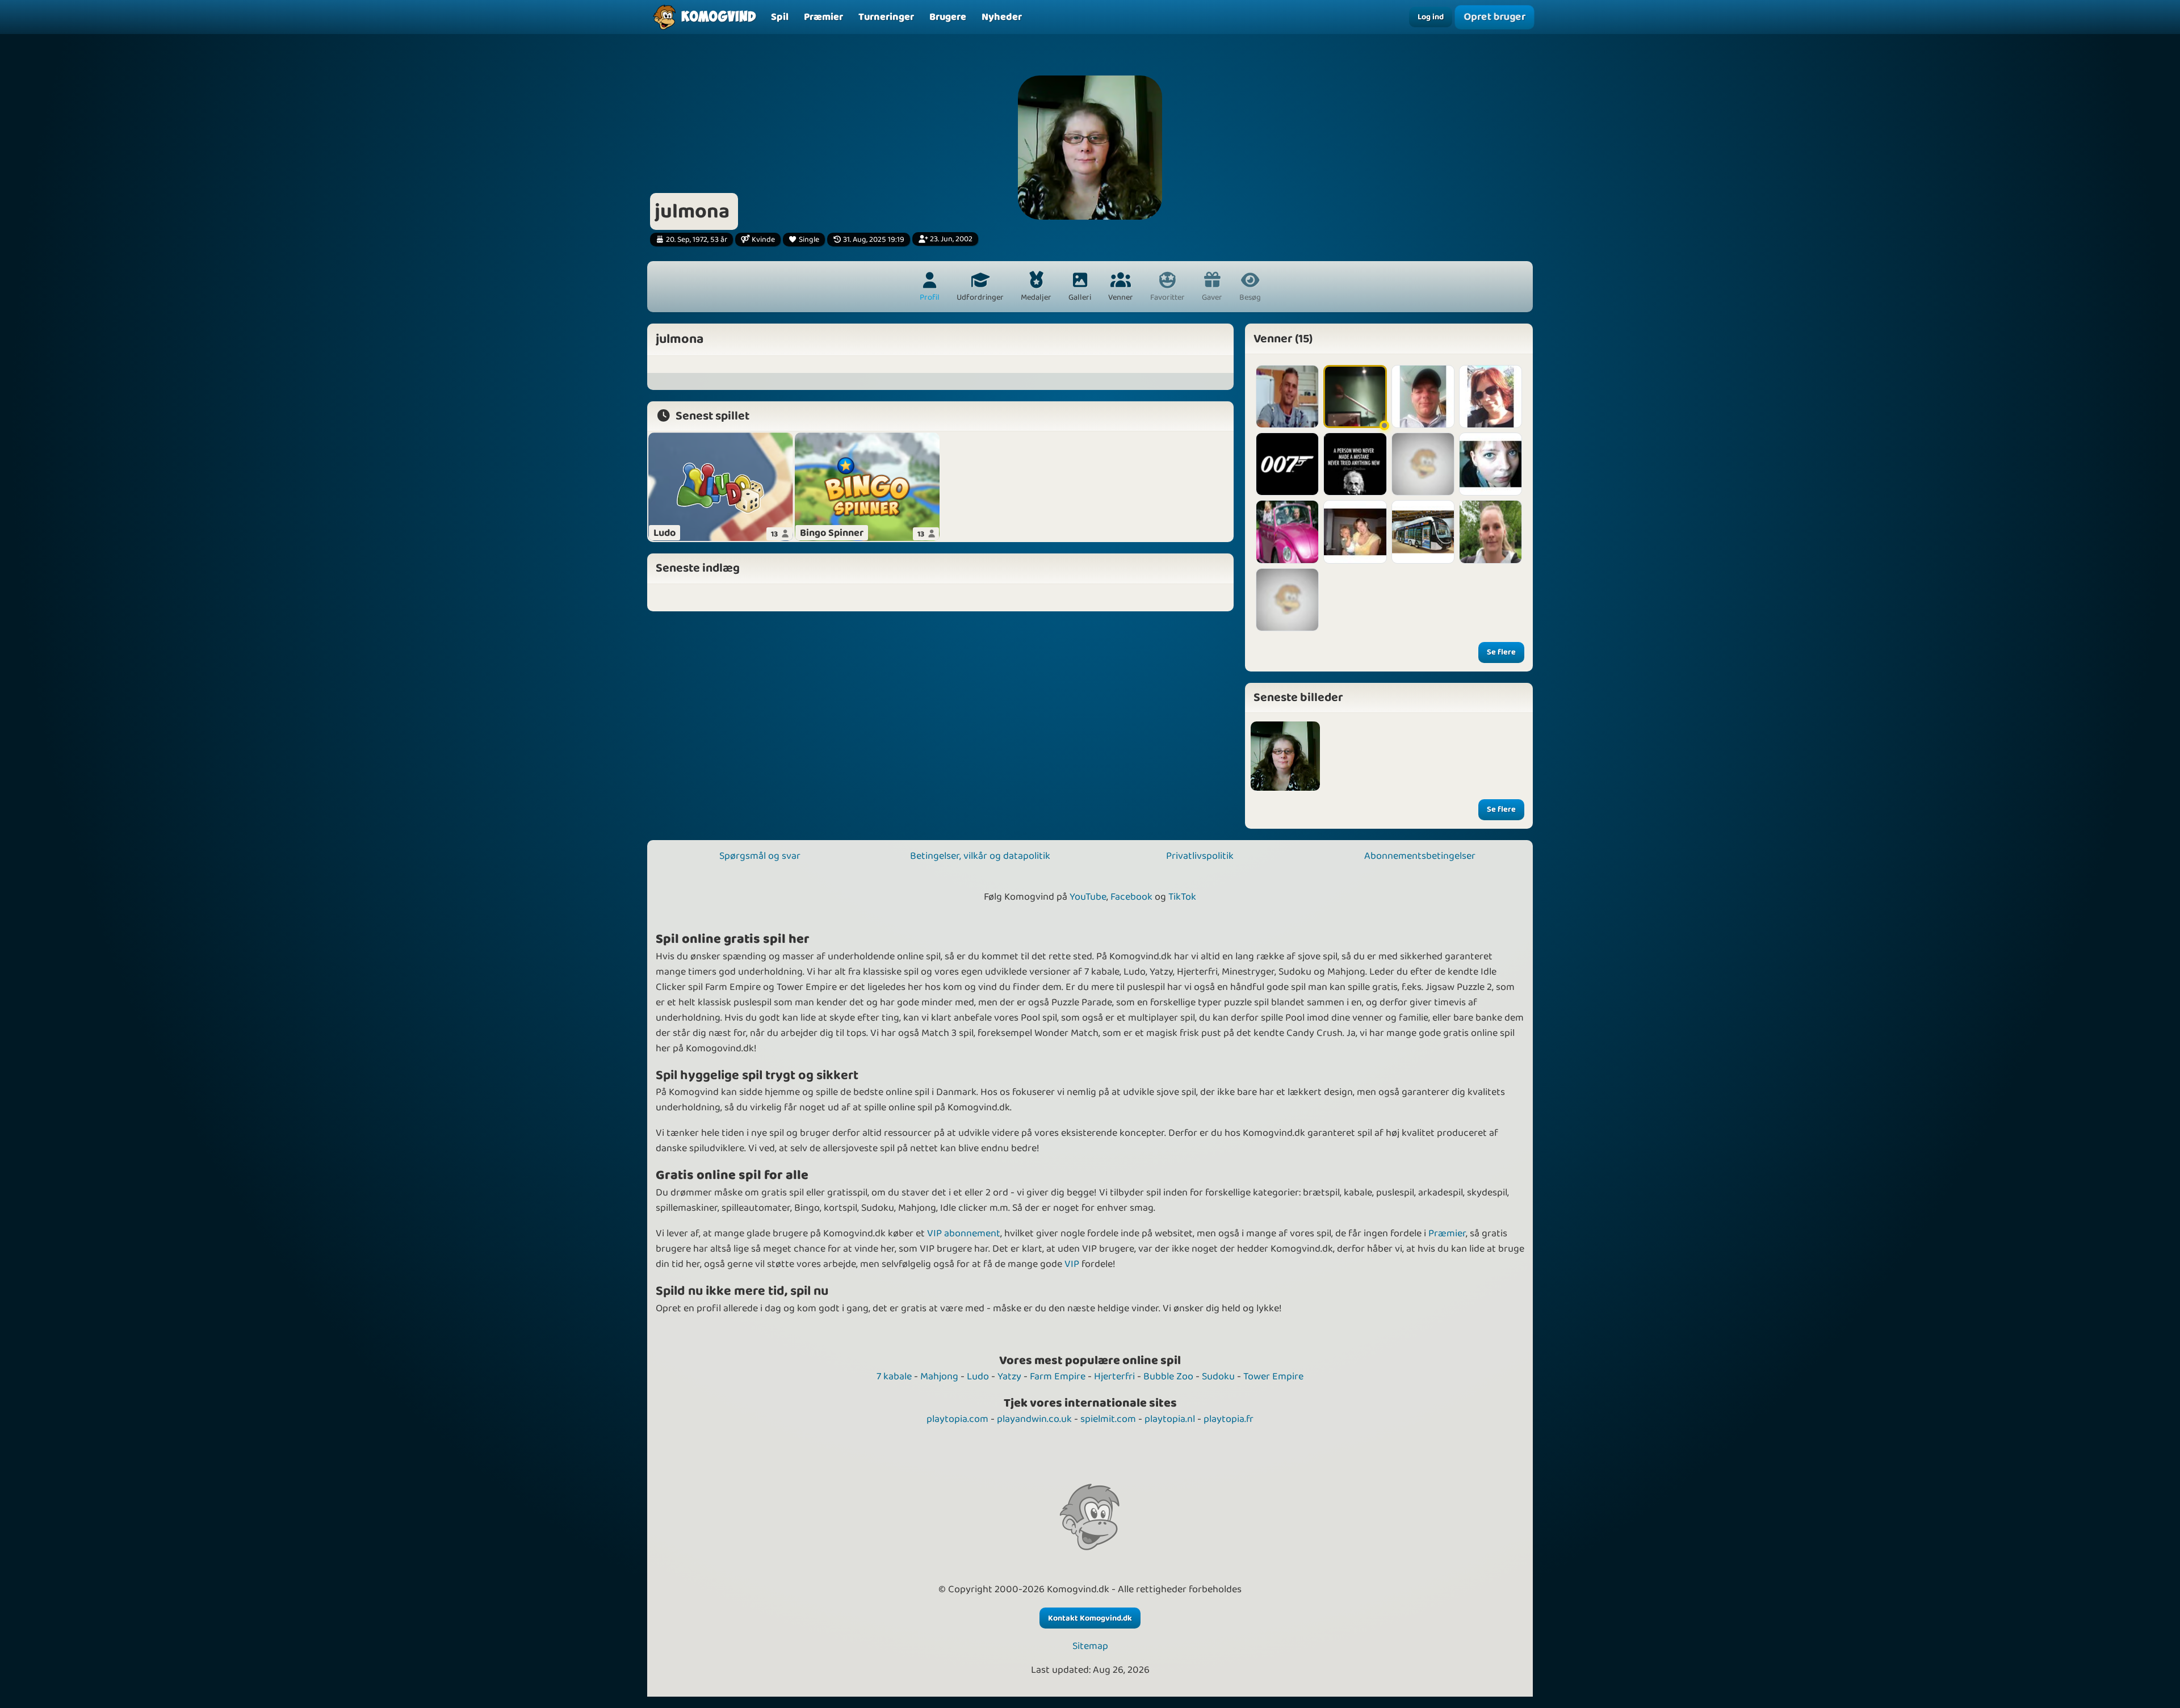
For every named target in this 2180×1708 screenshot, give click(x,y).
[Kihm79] (1423, 396)
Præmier (1447, 1233)
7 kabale (894, 1377)
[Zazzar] (1491, 464)
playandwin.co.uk (1034, 1419)
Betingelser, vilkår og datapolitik (980, 856)
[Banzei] (1423, 464)
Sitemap (1090, 1646)
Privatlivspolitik (1200, 856)
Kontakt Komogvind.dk (1090, 1618)
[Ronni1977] (1355, 464)
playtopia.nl (1170, 1419)
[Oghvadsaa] (1355, 396)
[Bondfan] (1287, 464)
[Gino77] (1491, 532)
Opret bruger (1494, 17)
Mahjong (939, 1377)
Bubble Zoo (1168, 1377)
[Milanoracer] (1423, 532)
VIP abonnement (964, 1233)
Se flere (1501, 652)
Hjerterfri (1114, 1377)
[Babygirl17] (1491, 396)
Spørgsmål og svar (760, 856)
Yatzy (1009, 1377)
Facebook (1131, 897)
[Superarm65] (1287, 396)
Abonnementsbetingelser (1420, 856)
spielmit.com (1108, 1419)
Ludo (978, 1377)
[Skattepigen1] (1355, 532)
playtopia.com (957, 1419)
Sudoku (1218, 1377)
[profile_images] (1285, 756)
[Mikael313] (1287, 532)
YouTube (1088, 897)
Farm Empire (1058, 1377)
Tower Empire (1273, 1377)
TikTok (1182, 897)
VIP (1072, 1264)
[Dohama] (1287, 600)
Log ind (1431, 17)
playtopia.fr (1229, 1419)
